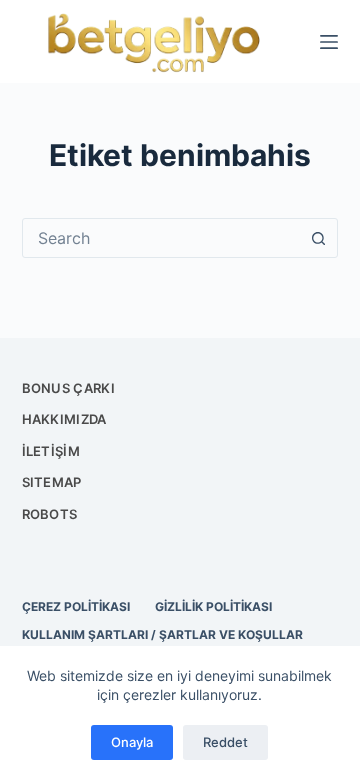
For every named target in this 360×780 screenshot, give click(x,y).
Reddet (225, 742)
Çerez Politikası (76, 606)
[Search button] (318, 238)
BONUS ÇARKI (68, 388)
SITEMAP (52, 482)
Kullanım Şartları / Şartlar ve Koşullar (162, 634)
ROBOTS (50, 514)
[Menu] (329, 42)
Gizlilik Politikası (213, 606)
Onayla (132, 742)
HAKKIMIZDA (64, 419)
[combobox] (161, 238)
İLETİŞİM (51, 451)
